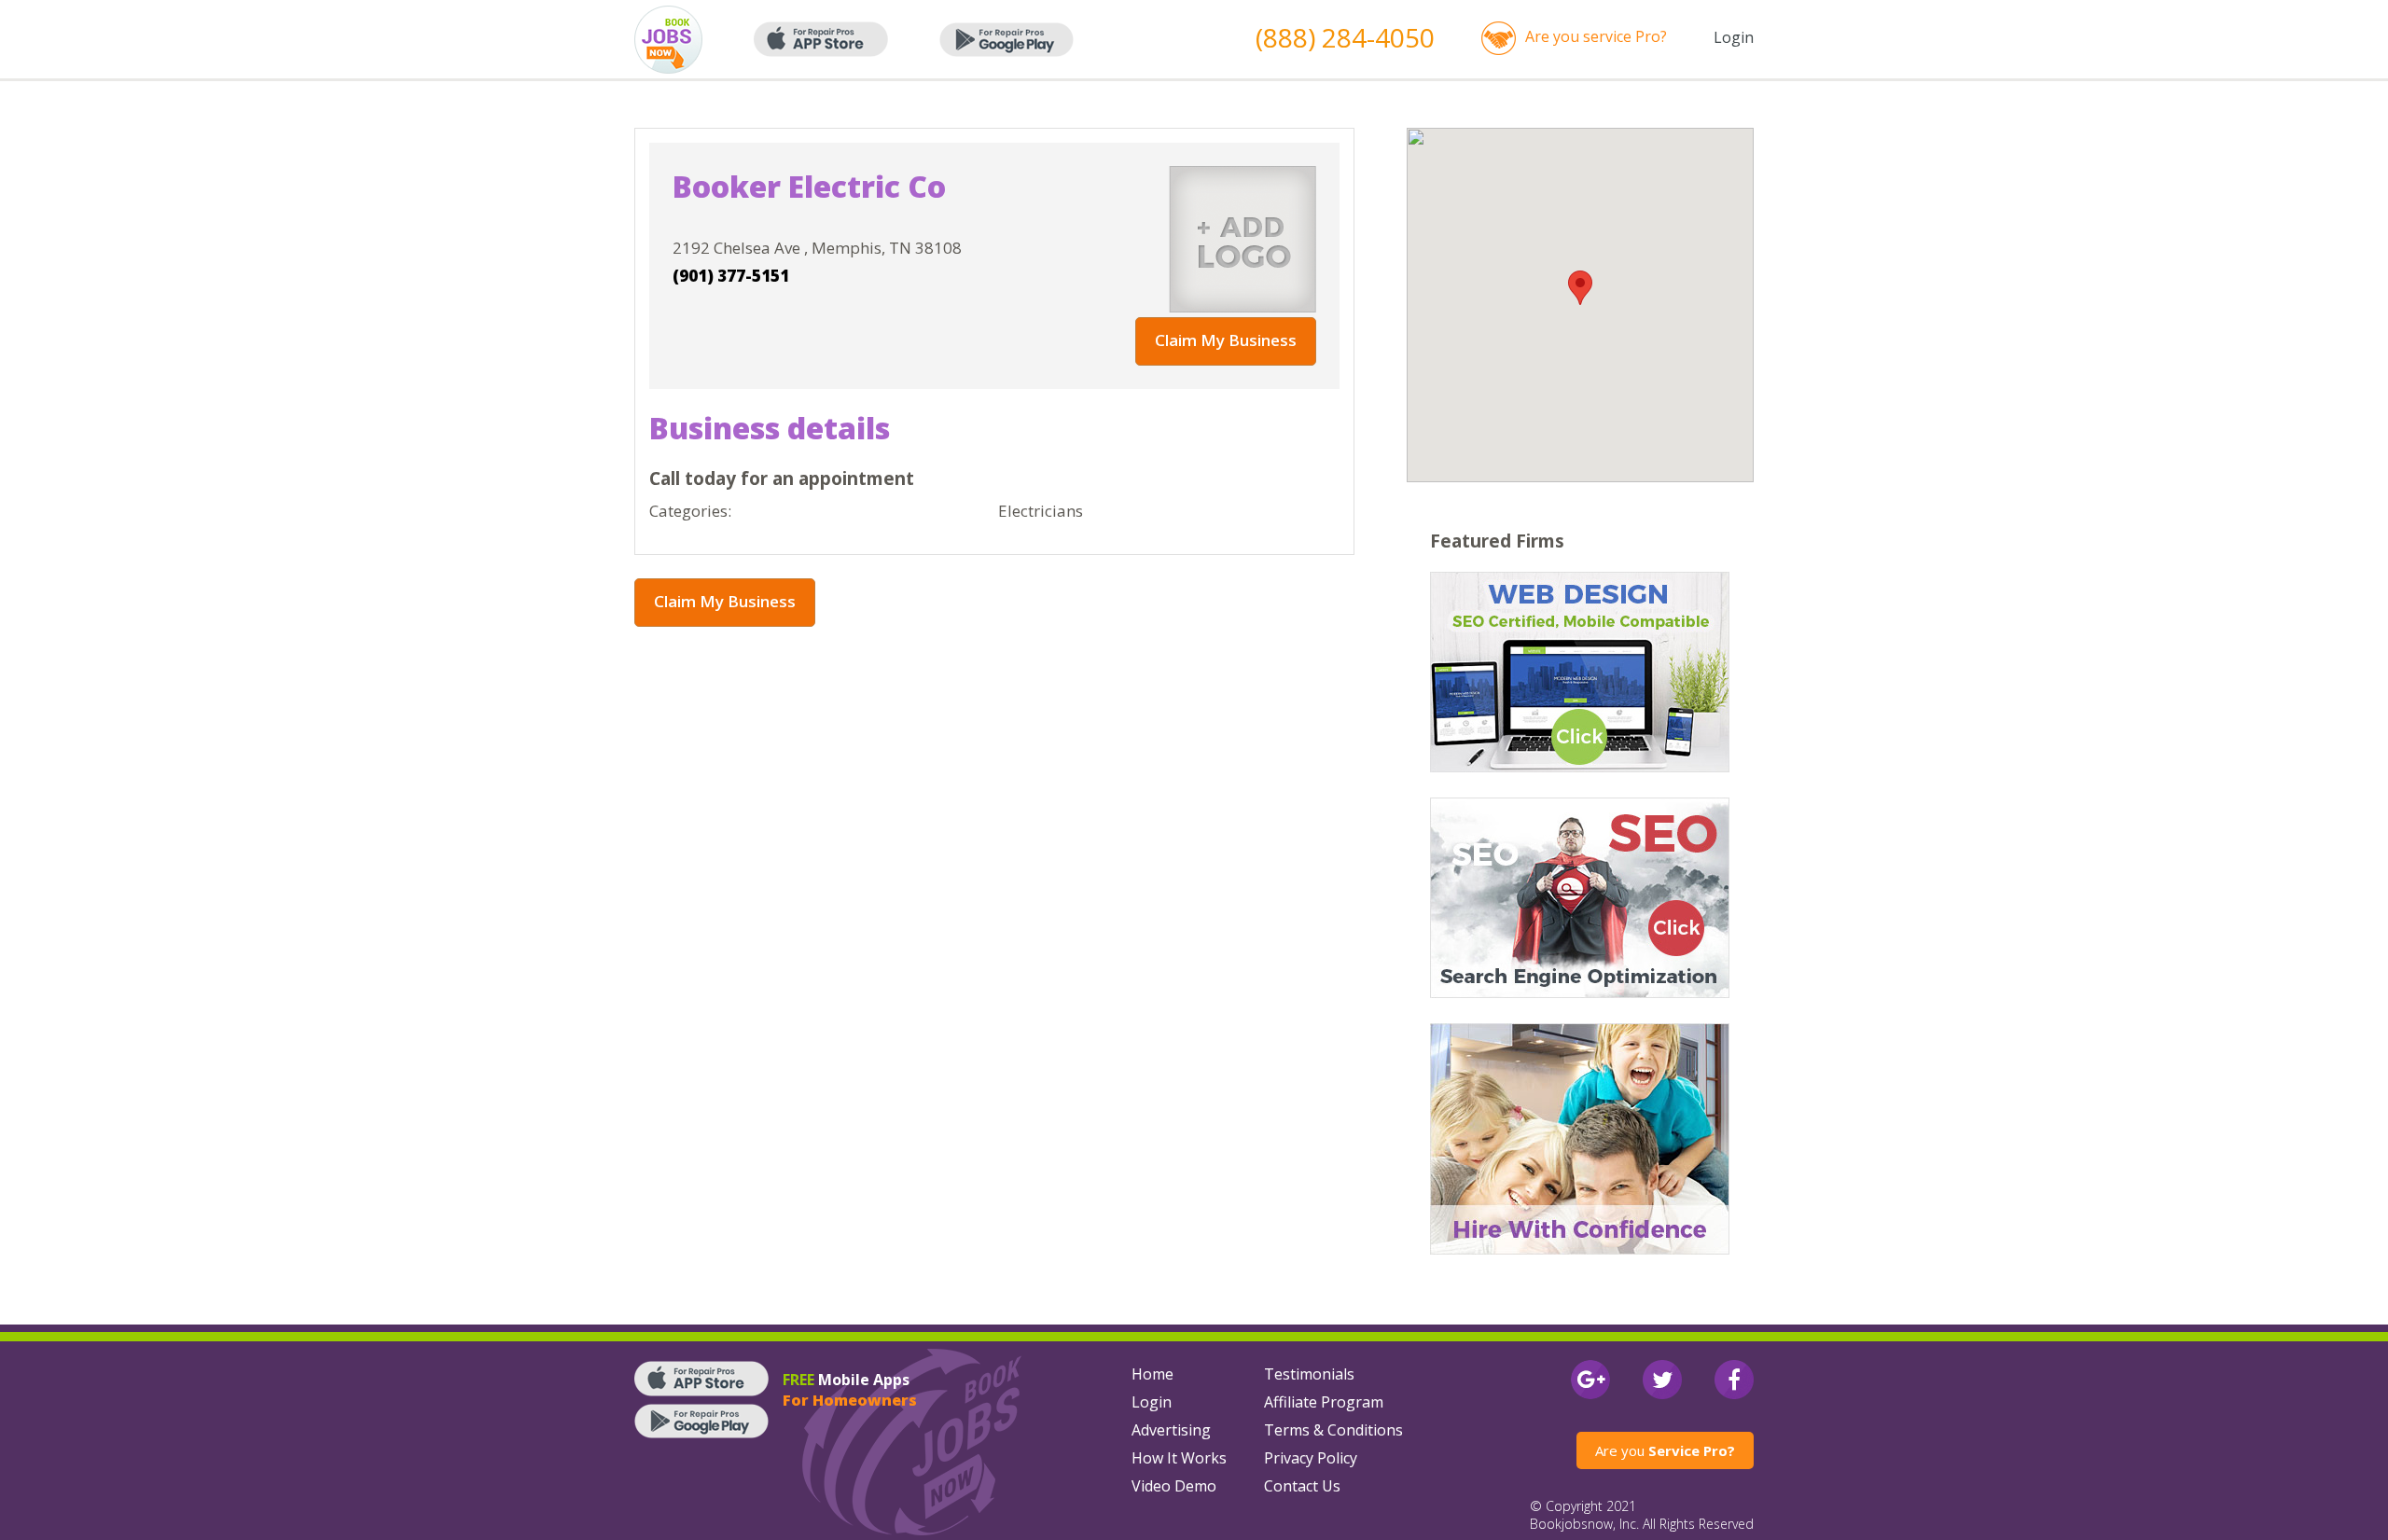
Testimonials (1309, 1374)
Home (1152, 1374)
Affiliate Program (1324, 1402)
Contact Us (1302, 1486)
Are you (1665, 1450)
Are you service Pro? (1596, 36)
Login (1734, 37)
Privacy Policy (1311, 1458)
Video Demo (1174, 1486)
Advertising (1171, 1430)
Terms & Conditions (1333, 1430)
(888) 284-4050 (1345, 37)
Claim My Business (1226, 340)
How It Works (1179, 1458)
